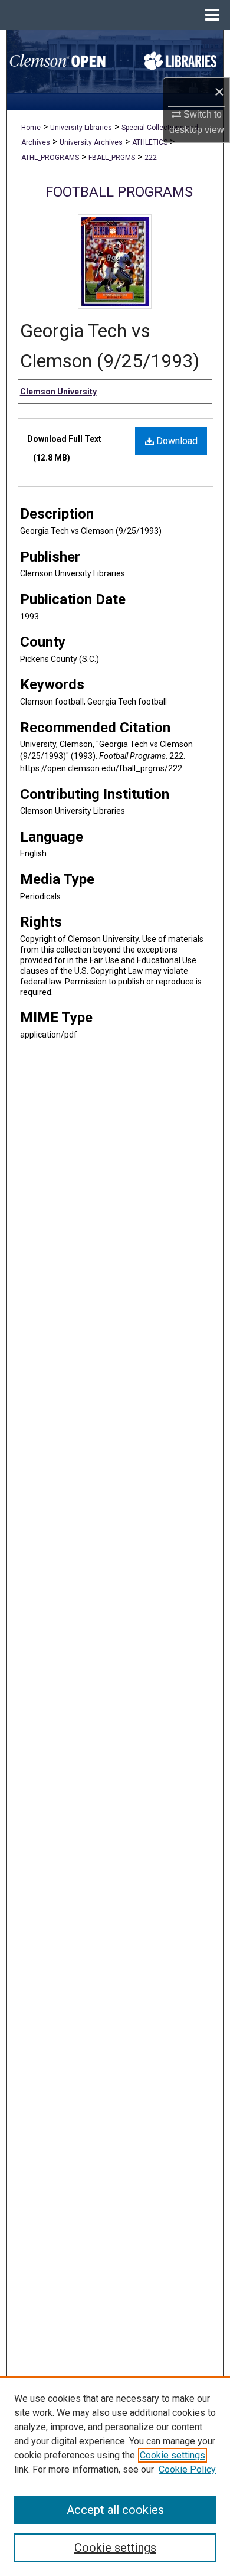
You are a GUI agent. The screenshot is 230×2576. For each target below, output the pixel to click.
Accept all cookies (115, 2510)
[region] (115, 2476)
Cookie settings (172, 2455)
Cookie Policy (187, 2469)
